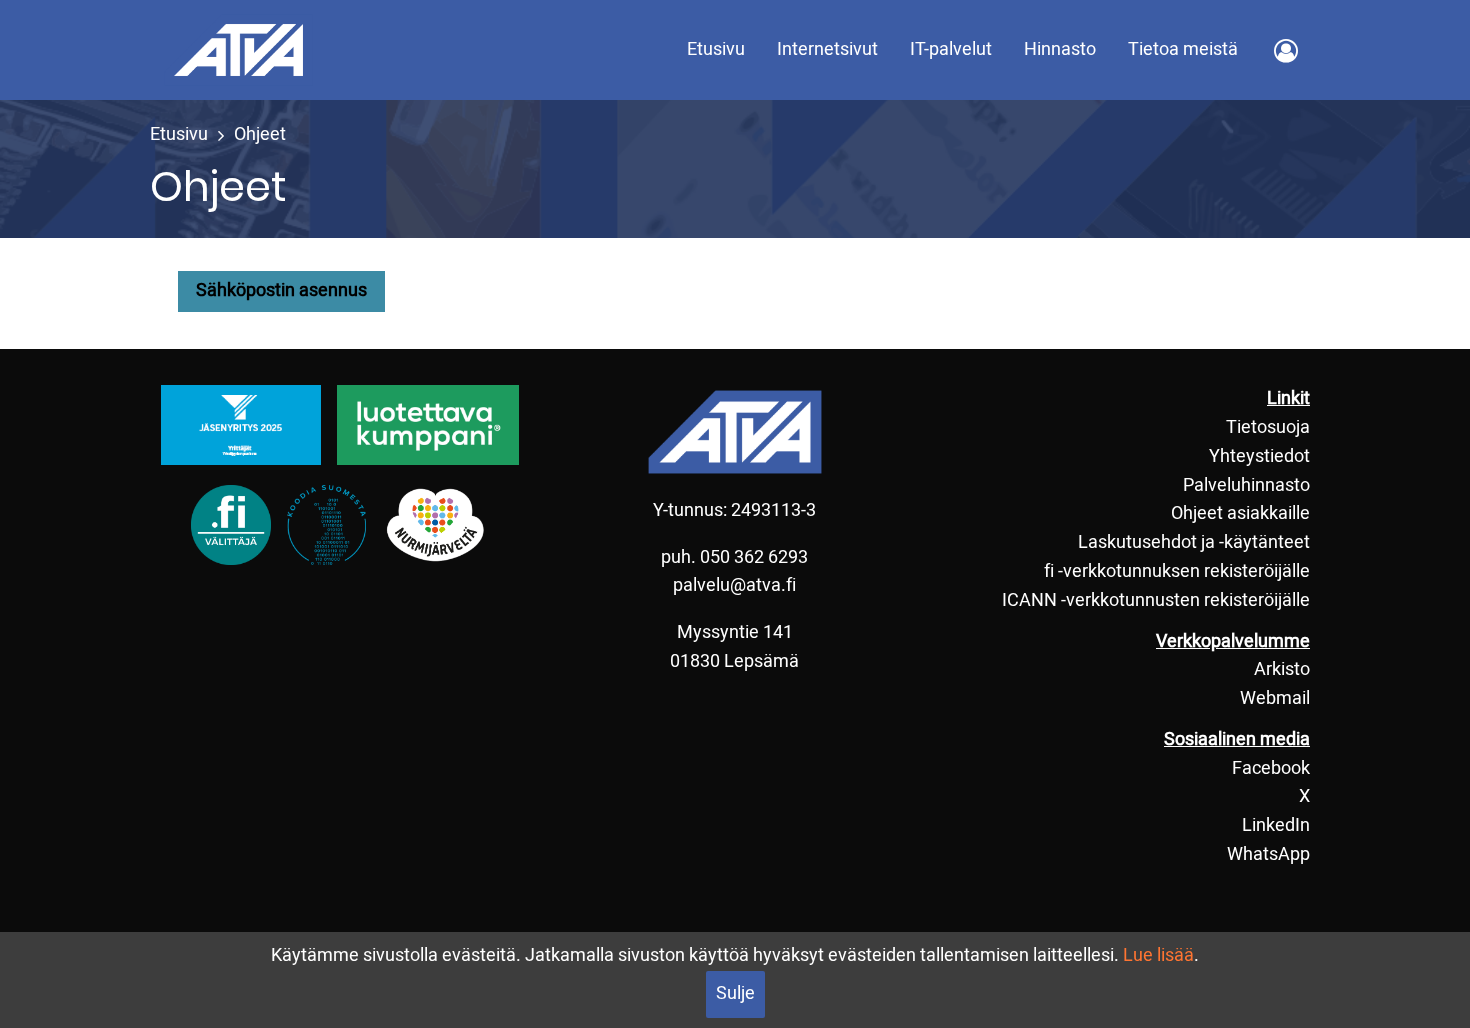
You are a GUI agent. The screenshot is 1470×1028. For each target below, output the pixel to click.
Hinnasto (1060, 49)
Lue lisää (1158, 955)
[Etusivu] (238, 48)
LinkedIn (1276, 825)
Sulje (735, 993)
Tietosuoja (1268, 427)
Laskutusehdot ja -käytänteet (1194, 542)
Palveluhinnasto (1246, 485)
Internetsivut (827, 49)
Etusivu (716, 49)
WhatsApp (1268, 854)
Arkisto (1282, 669)
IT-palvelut (951, 49)
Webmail (1275, 698)
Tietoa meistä (1183, 49)
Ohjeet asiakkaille (1240, 513)
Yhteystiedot (1259, 456)
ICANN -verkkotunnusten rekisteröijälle (1156, 600)
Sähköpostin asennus (281, 290)
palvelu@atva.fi (734, 585)
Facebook (1271, 768)
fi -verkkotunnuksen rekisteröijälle (1177, 571)
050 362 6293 (754, 557)
